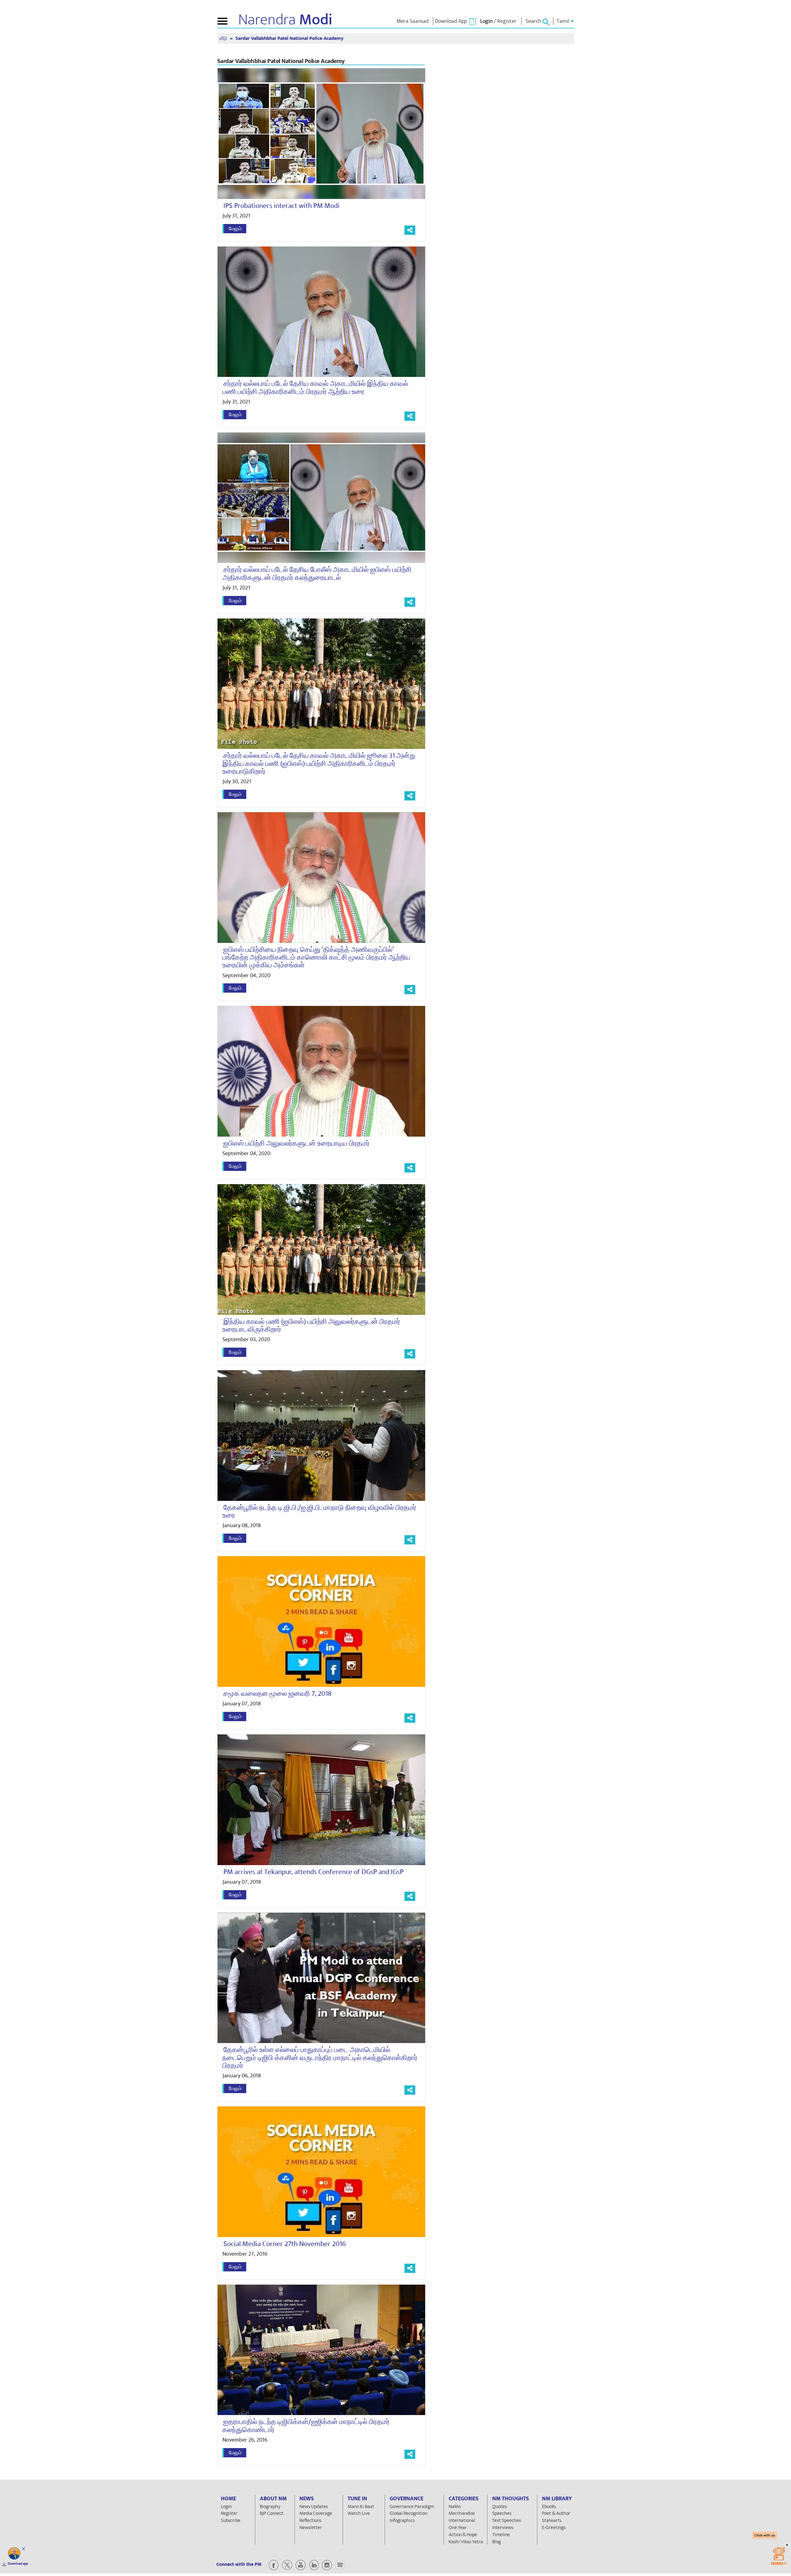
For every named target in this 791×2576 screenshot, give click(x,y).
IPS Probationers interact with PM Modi (281, 206)
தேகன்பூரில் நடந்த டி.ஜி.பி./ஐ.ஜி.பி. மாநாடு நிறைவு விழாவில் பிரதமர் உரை (319, 1512)
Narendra (285, 20)
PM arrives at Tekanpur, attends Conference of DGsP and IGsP (313, 1872)
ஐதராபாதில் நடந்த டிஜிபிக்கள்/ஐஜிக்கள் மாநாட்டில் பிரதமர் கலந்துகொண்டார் (306, 2426)
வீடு (224, 38)
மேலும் (235, 229)
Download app (18, 2564)
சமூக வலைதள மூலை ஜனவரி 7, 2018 (277, 1694)
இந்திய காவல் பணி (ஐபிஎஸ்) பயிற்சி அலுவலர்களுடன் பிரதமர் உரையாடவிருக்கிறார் (311, 1326)
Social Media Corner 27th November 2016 (285, 2244)
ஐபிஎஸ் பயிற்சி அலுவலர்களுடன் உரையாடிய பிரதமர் (296, 1143)
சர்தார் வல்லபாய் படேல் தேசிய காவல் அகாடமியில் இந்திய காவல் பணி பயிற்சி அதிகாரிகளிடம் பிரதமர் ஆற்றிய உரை (315, 388)
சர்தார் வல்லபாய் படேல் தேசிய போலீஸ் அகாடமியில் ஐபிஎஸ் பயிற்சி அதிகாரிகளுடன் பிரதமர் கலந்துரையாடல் (317, 574)
